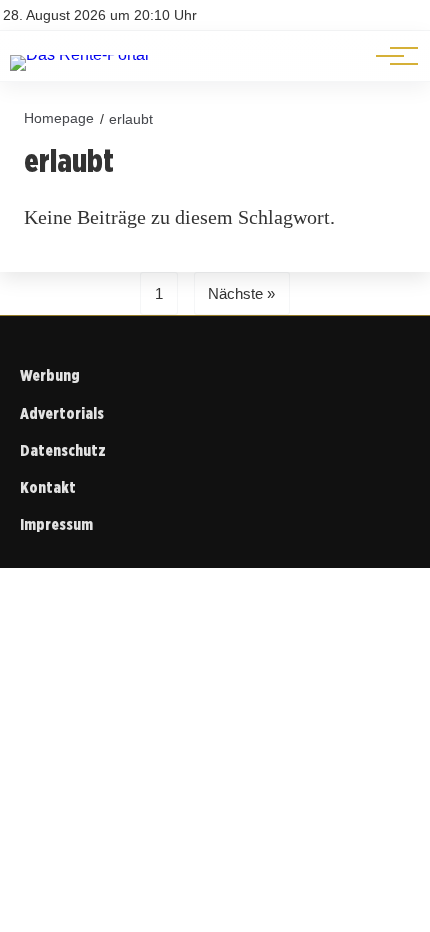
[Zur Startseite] (79, 54)
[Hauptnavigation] (390, 56)
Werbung (50, 375)
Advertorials (62, 413)
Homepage (59, 118)
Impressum (56, 524)
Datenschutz (63, 450)
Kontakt (48, 487)
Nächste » (241, 293)
